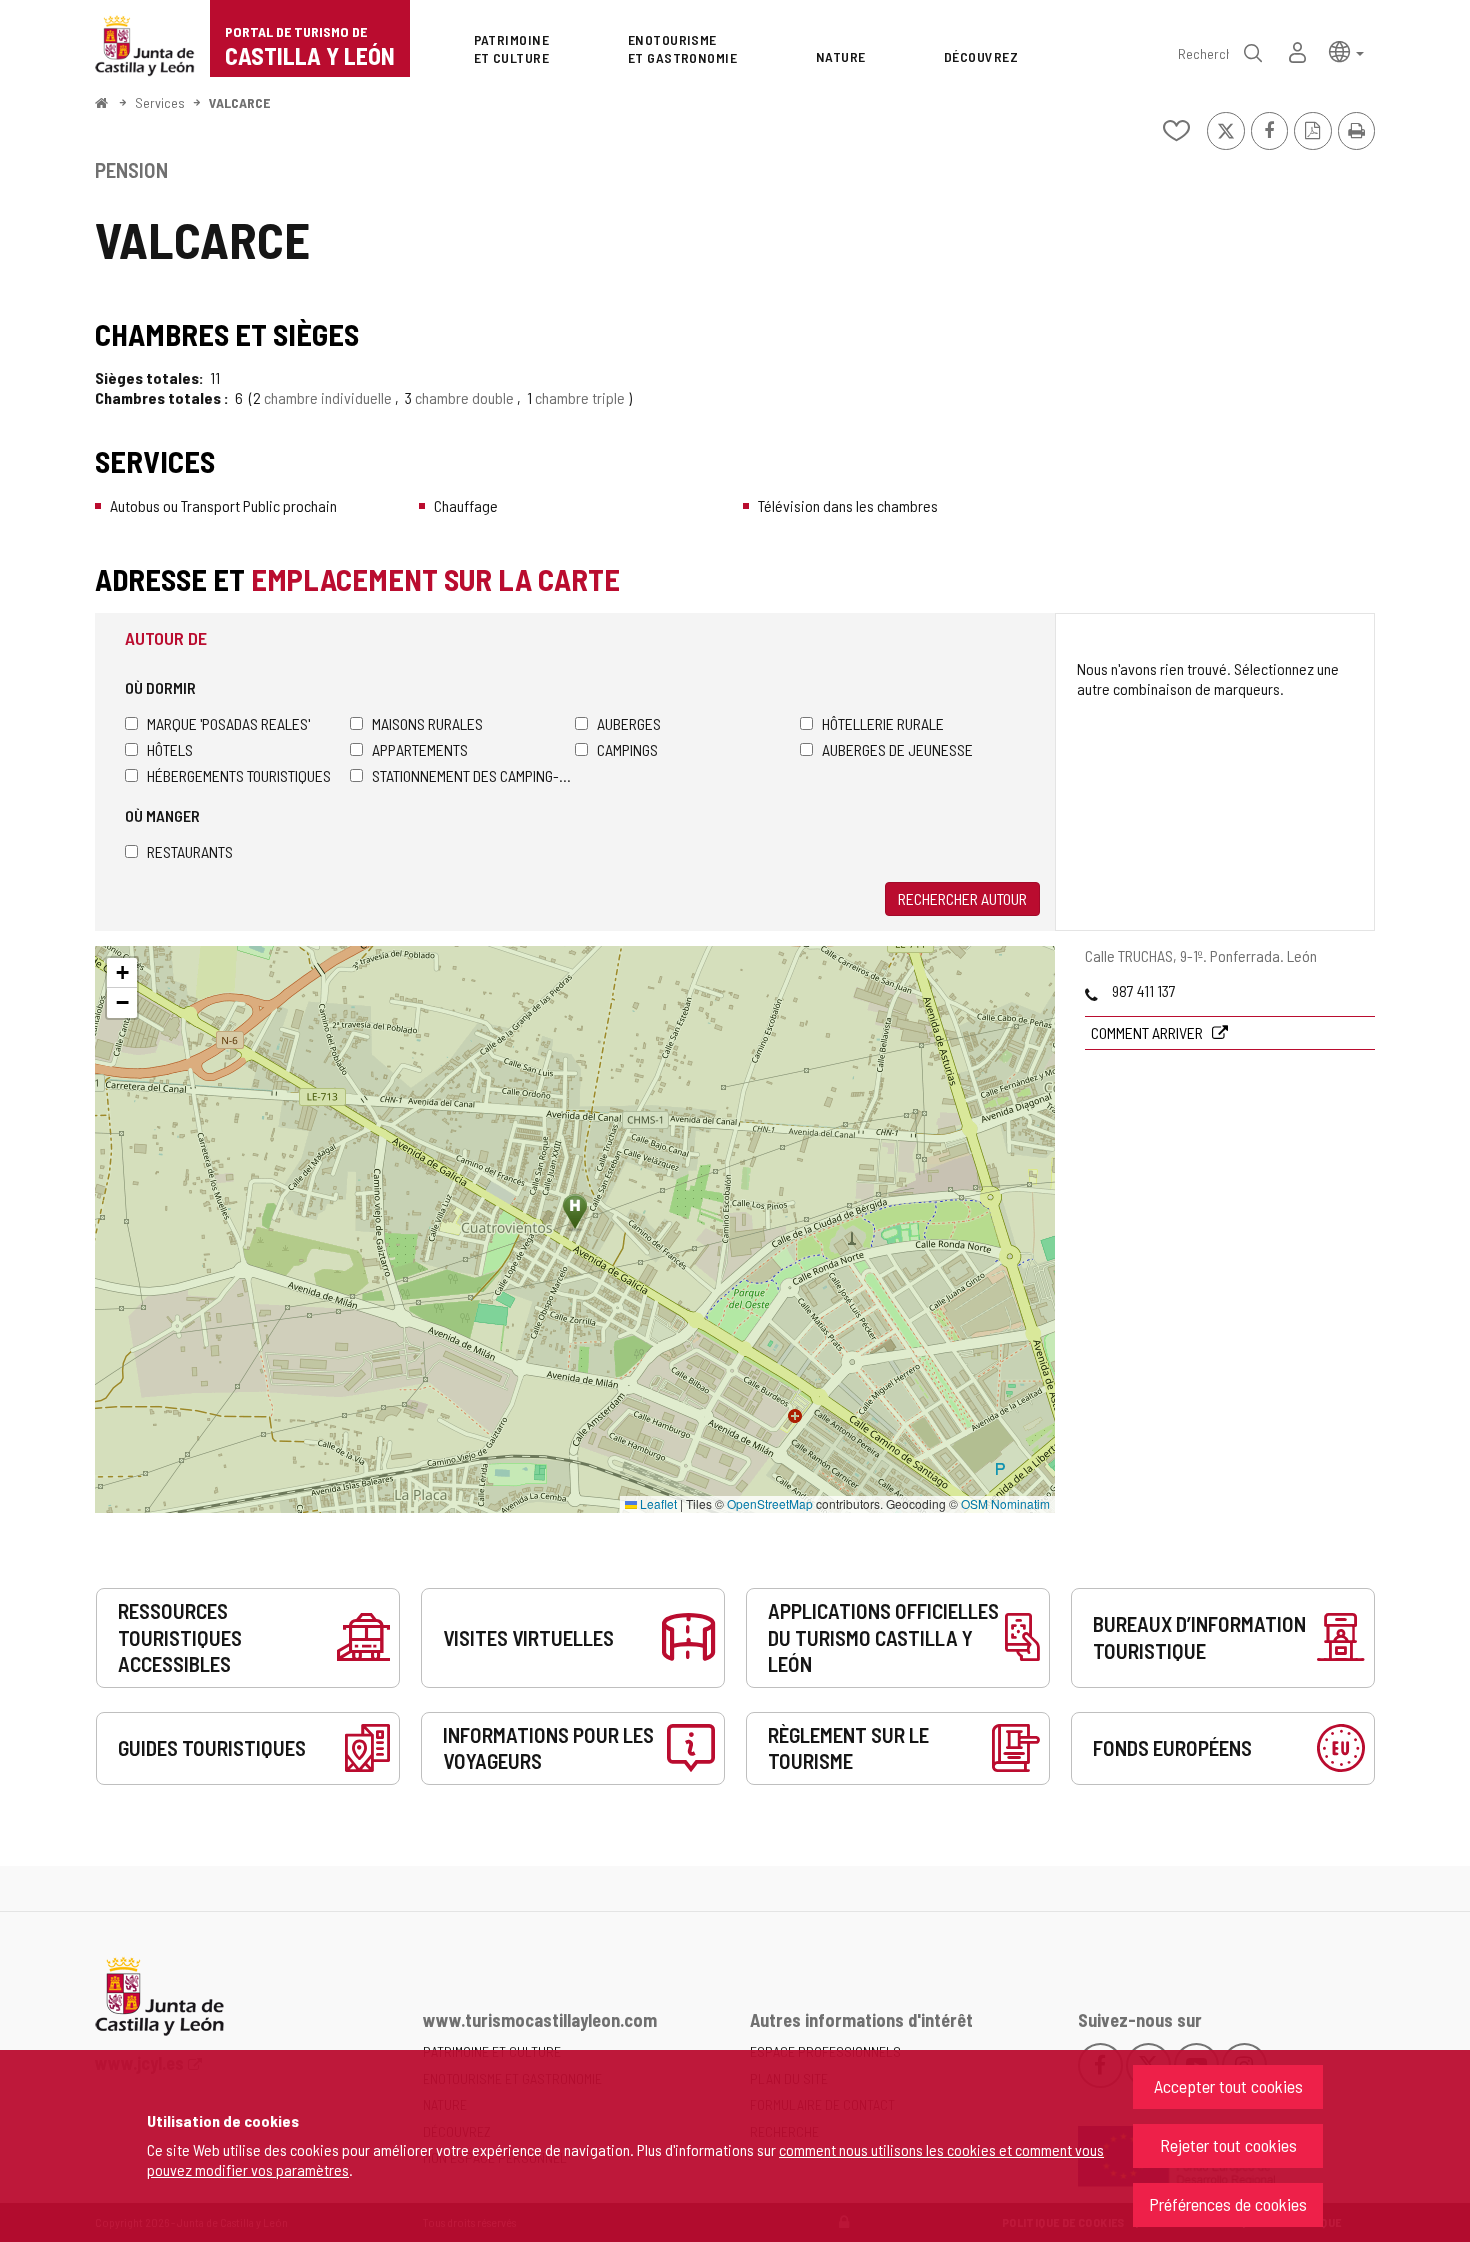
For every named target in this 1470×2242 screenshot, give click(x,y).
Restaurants (190, 851)
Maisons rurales (427, 723)
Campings (627, 749)
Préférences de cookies (1228, 2204)
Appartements (420, 749)
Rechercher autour (962, 898)
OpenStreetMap (770, 1503)
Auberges (629, 723)
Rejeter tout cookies (1228, 2145)
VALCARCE (239, 102)
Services (160, 102)
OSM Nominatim (1005, 1503)
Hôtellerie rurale (883, 723)
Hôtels (170, 749)
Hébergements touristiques (239, 775)
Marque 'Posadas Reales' (228, 723)
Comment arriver (1148, 1032)
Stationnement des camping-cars (473, 775)
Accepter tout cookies (1228, 2086)
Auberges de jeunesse (897, 749)
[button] (1346, 50)
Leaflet (657, 1503)
